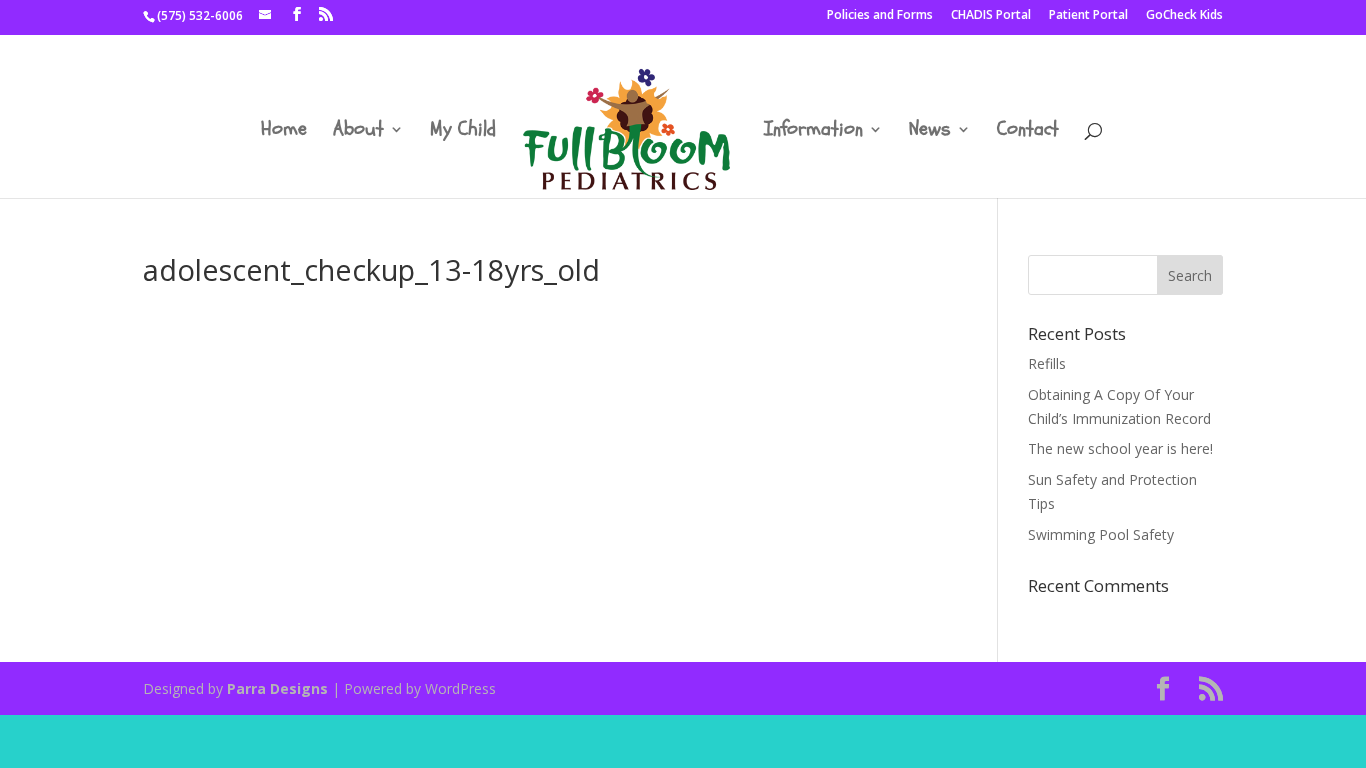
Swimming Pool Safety (1101, 534)
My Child (463, 132)
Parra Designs (277, 688)
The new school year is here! (1120, 448)
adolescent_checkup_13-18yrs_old (252, 325)
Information (813, 132)
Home (284, 132)
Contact (1028, 132)
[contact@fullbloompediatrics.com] (267, 15)
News (930, 132)
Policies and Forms (880, 16)
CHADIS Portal (991, 16)
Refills (1047, 363)
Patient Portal (1088, 16)
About (358, 132)
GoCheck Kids (1184, 16)
